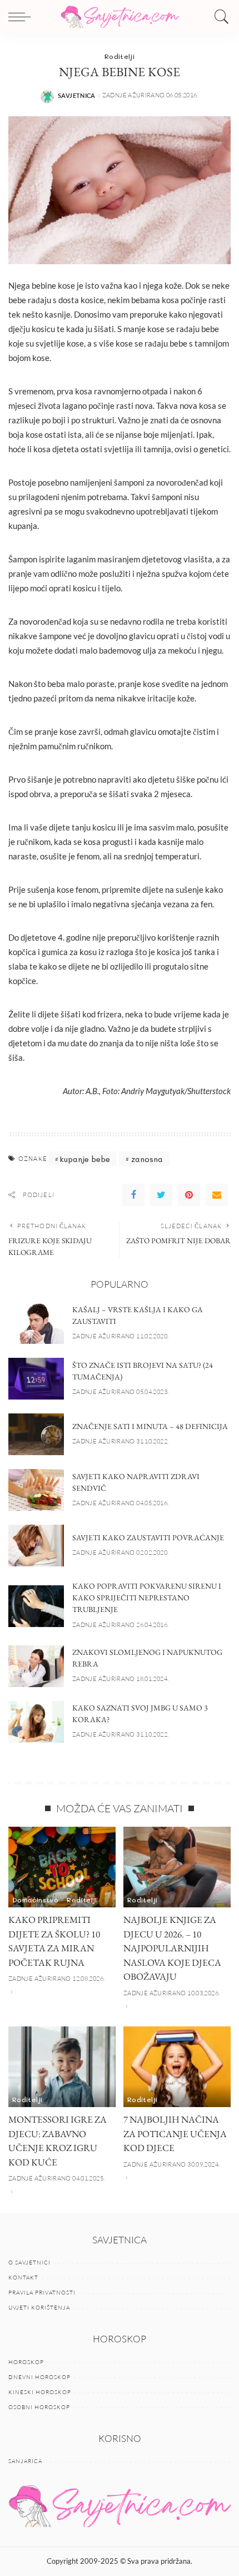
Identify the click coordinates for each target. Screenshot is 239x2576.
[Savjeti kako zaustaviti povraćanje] (36, 1546)
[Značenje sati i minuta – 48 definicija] (36, 1434)
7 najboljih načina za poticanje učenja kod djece (175, 2134)
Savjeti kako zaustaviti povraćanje (148, 1537)
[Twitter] (161, 1195)
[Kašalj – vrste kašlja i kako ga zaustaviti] (36, 1323)
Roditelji (120, 56)
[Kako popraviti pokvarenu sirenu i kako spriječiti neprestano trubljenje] (36, 1606)
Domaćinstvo (35, 1900)
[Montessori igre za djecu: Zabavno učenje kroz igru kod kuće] (62, 2067)
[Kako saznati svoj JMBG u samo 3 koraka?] (36, 1722)
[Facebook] (133, 1195)
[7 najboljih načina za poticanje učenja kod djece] (177, 2067)
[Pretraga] (219, 17)
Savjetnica (77, 95)
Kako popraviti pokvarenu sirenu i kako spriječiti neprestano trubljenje (147, 1598)
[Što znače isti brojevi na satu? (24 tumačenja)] (36, 1379)
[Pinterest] (189, 1195)
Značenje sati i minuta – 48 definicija (150, 1426)
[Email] (217, 1195)
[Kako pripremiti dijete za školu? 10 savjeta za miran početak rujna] (62, 1867)
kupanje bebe (85, 1159)
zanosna (147, 1159)
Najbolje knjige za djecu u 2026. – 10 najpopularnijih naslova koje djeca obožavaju (172, 1948)
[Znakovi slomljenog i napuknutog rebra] (36, 1666)
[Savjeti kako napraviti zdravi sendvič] (36, 1490)
